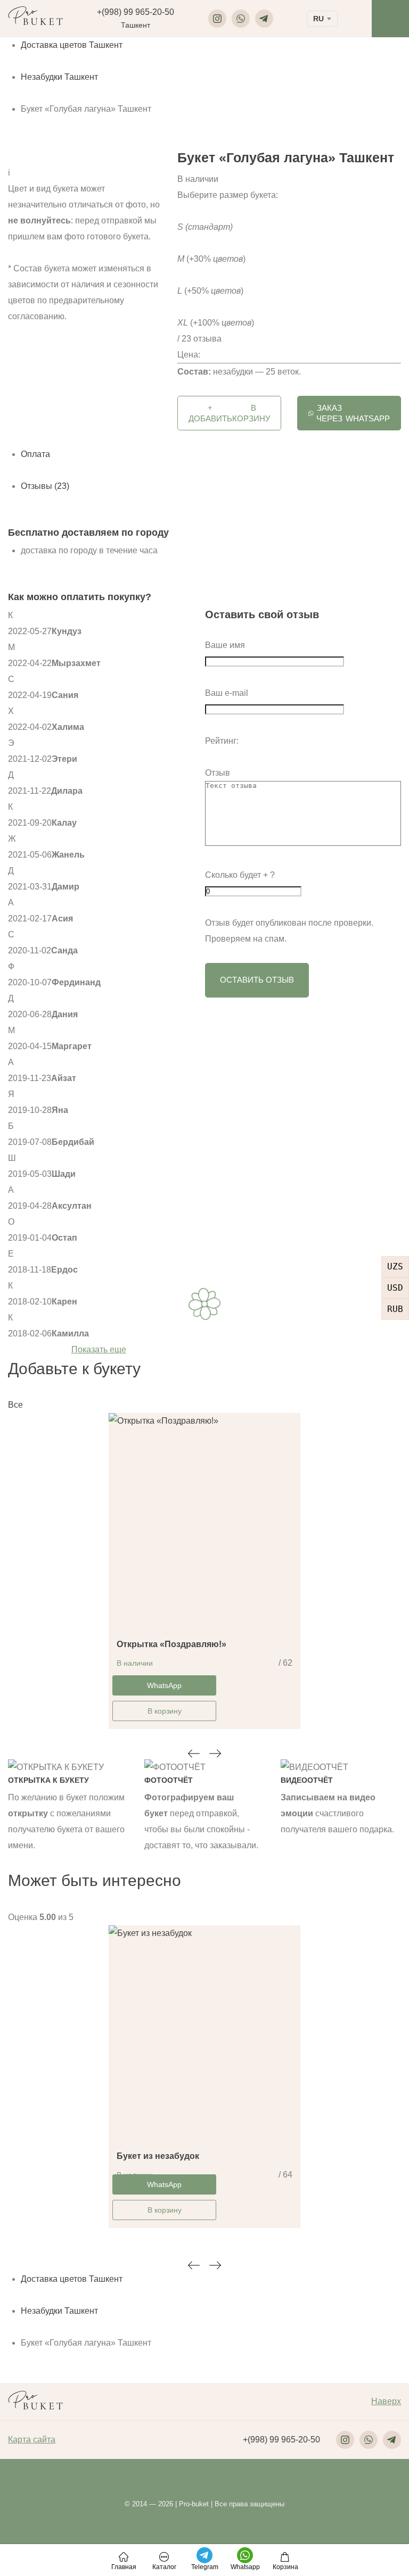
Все (15, 1405)
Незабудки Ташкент (59, 77)
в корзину (230, 413)
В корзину (165, 1711)
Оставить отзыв (257, 980)
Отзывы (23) (45, 486)
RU (318, 19)
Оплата (35, 454)
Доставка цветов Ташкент (72, 45)
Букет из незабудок (158, 2156)
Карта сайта (32, 2440)
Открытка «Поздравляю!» (171, 1644)
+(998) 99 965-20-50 (136, 12)
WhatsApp (353, 413)
